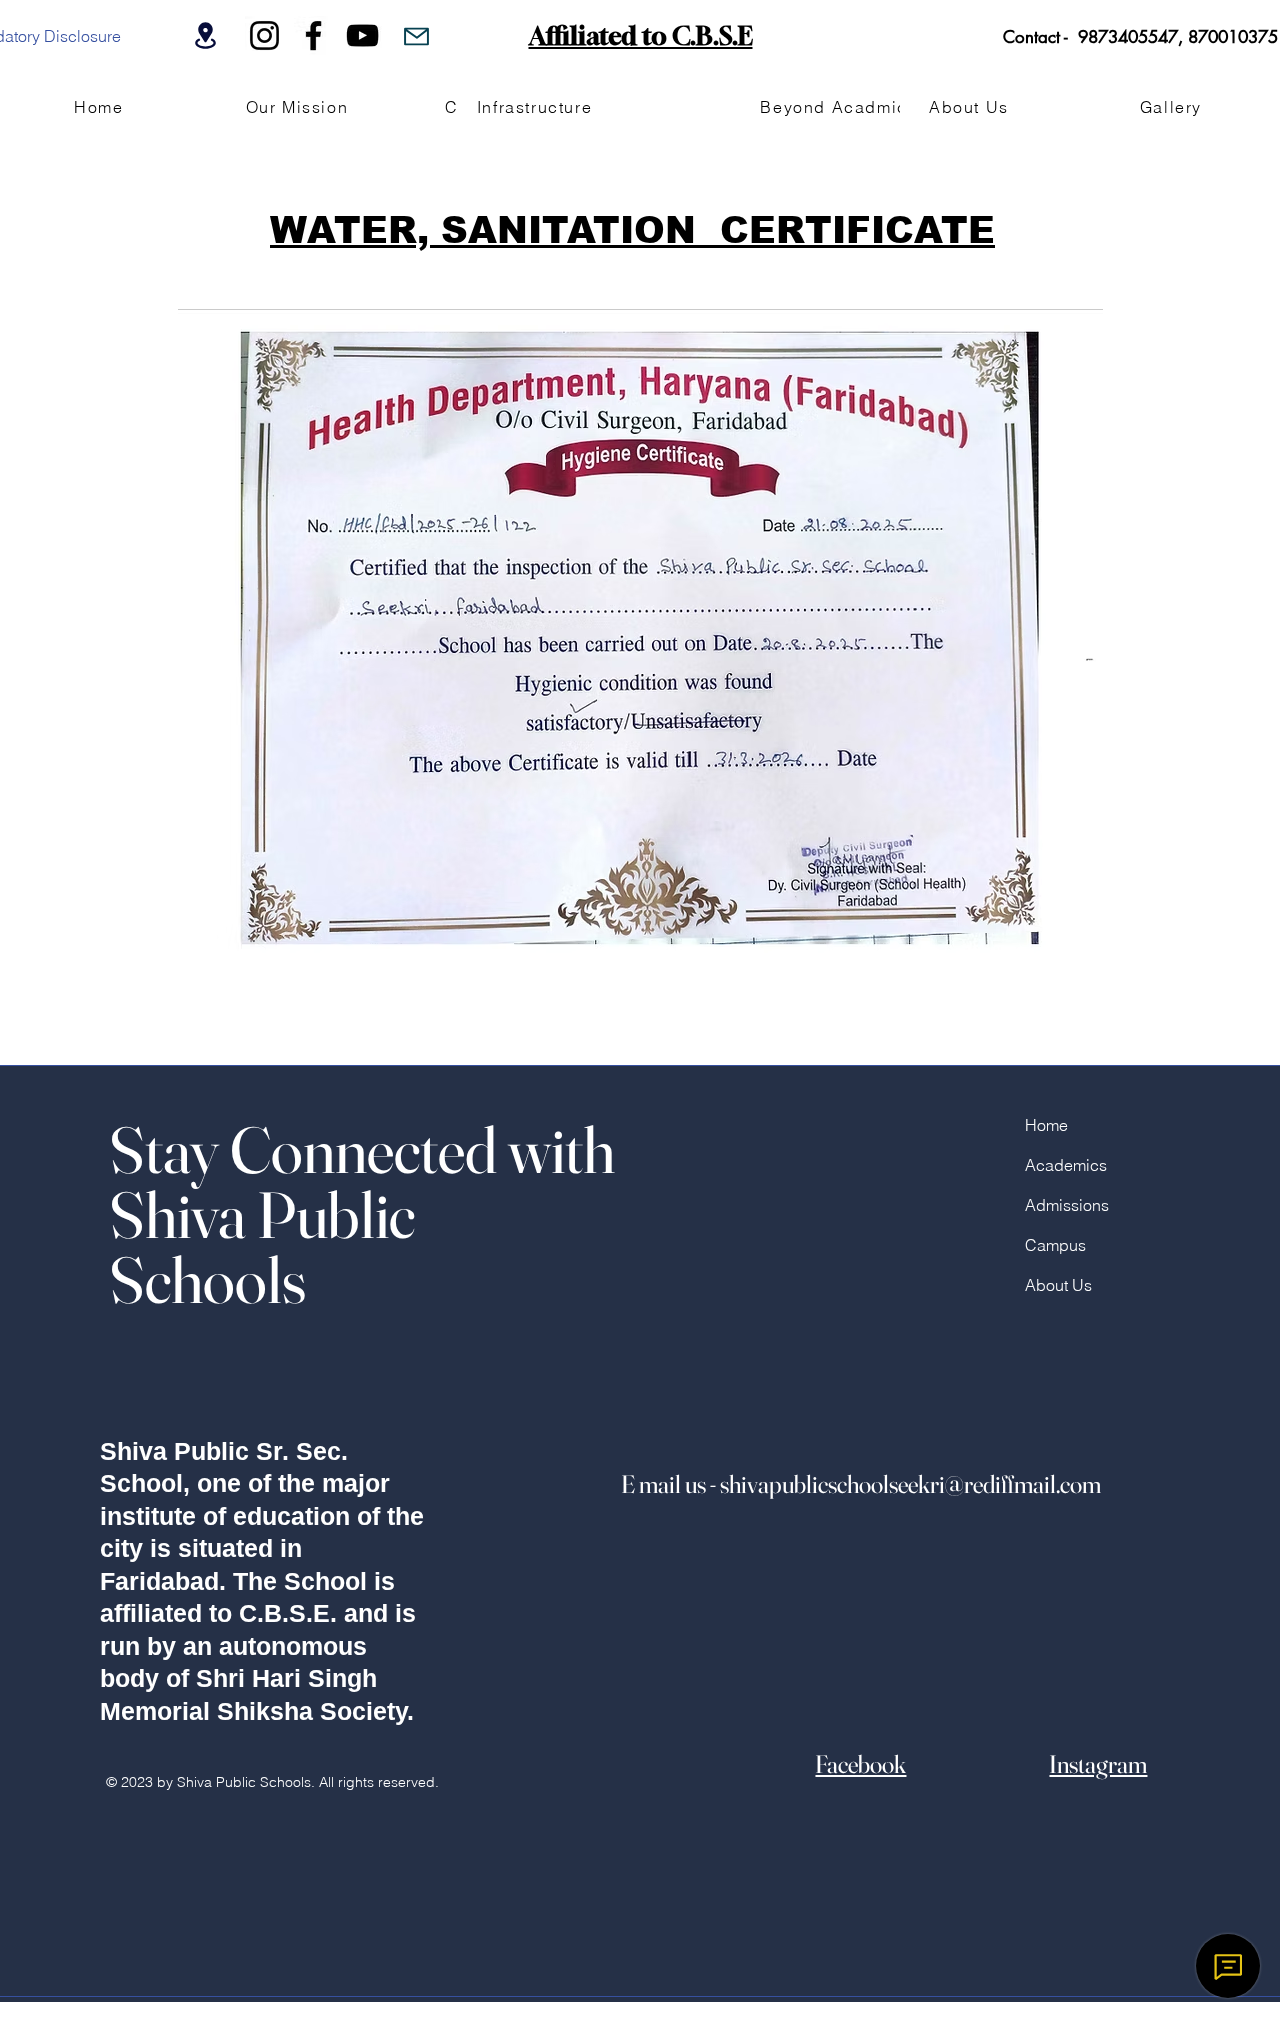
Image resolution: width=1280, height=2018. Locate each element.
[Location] (205, 35)
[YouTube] (362, 35)
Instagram (1098, 1764)
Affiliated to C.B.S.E (641, 36)
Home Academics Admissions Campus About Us (1067, 1205)
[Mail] (416, 36)
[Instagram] (264, 35)
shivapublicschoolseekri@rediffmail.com (910, 1484)
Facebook (860, 1764)
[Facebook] (313, 35)
